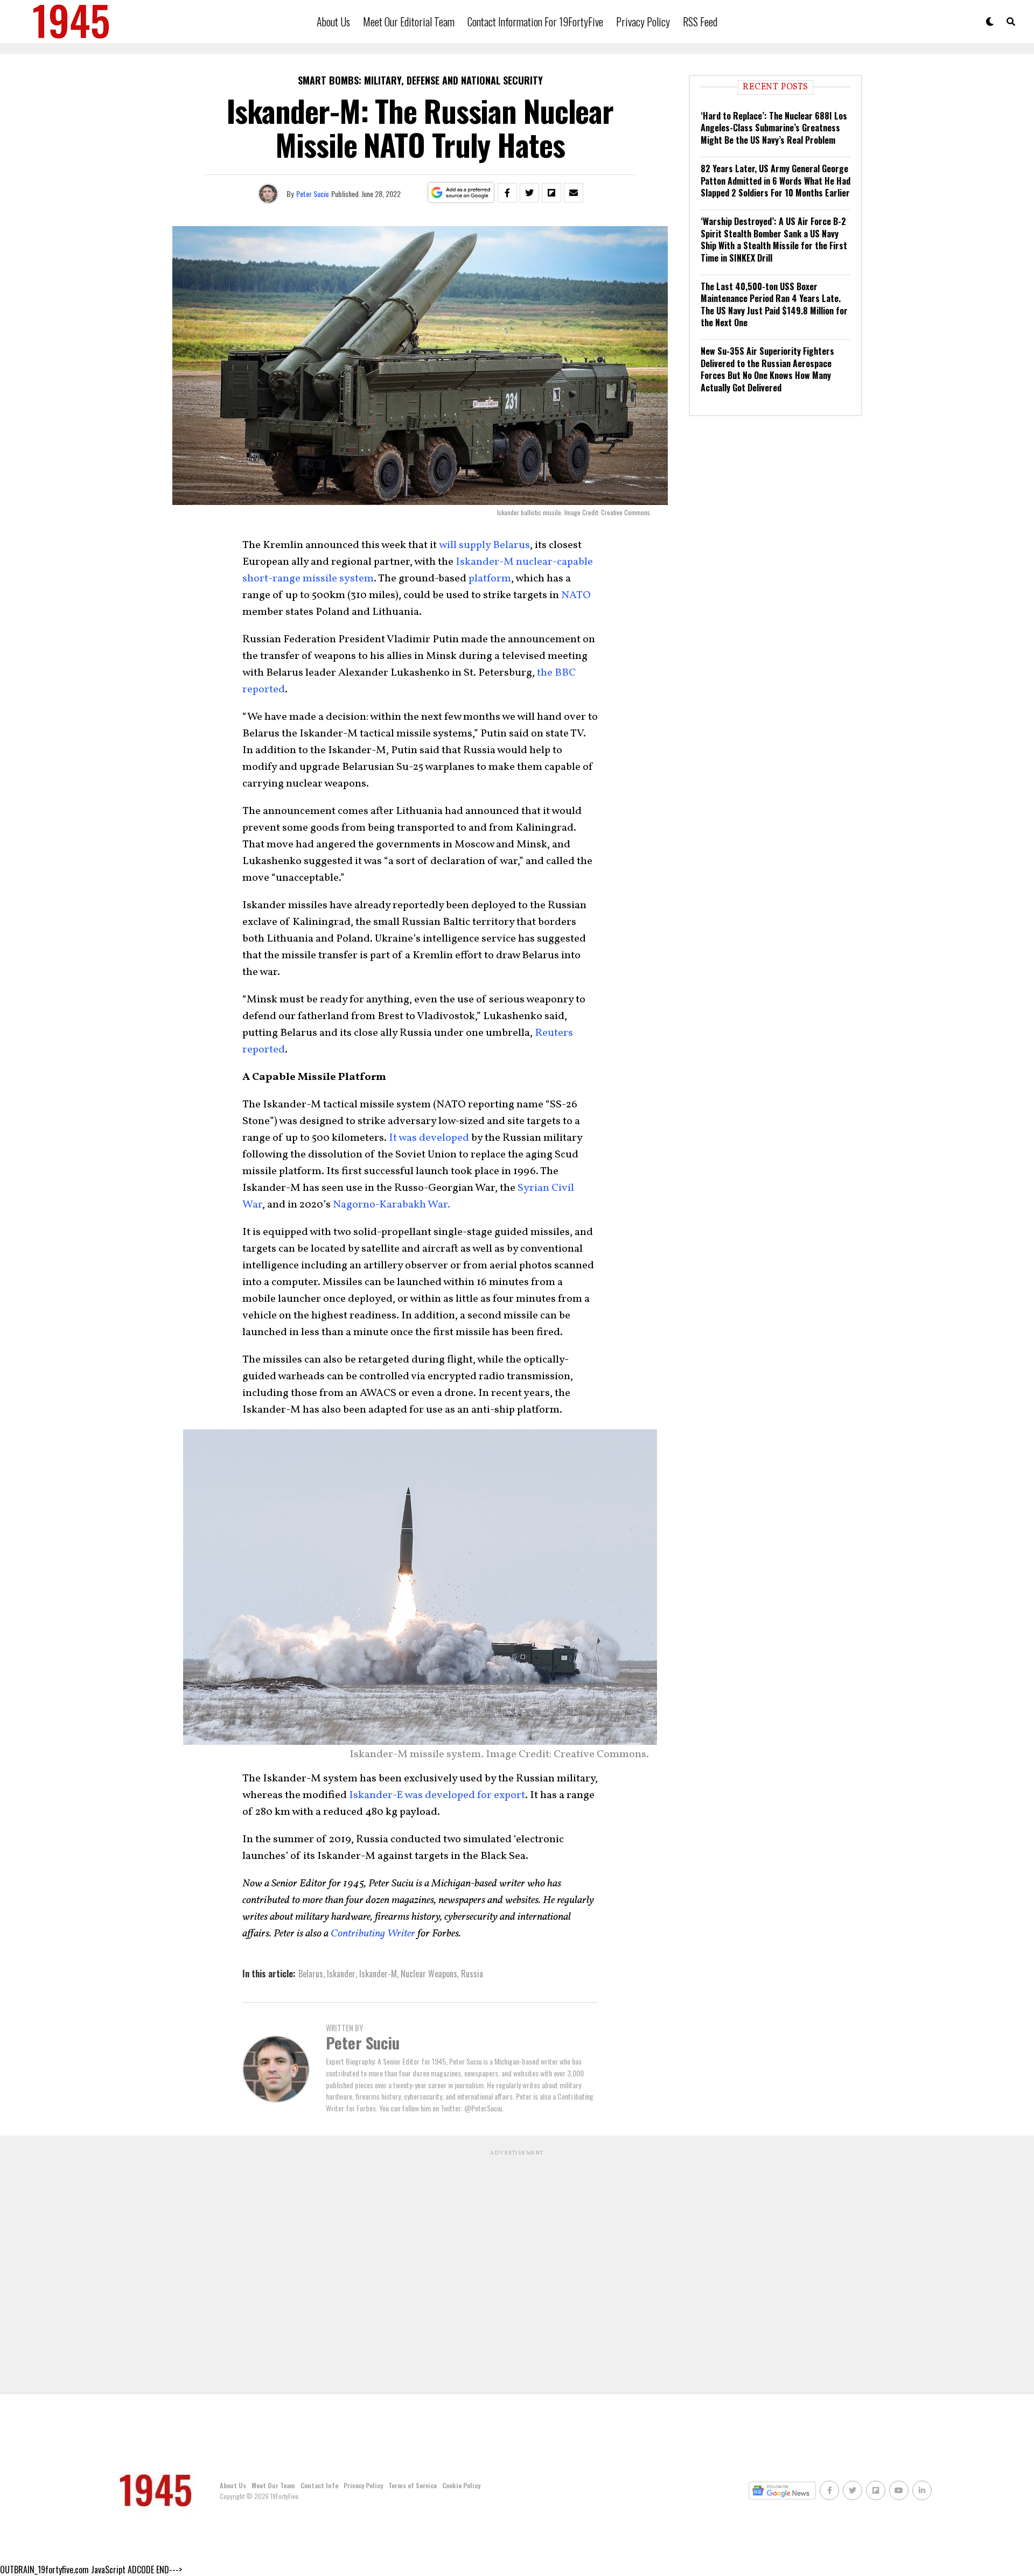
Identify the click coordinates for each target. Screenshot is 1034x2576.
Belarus (311, 1974)
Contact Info (319, 2485)
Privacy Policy (643, 22)
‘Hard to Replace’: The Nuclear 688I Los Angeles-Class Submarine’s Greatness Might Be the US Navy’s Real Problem (774, 128)
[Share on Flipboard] (551, 193)
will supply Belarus (484, 545)
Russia (472, 1974)
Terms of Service (413, 2485)
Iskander (341, 1974)
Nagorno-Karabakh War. (392, 1205)
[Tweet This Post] (529, 193)
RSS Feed (700, 22)
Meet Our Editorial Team (409, 22)
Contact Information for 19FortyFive (535, 22)
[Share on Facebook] (507, 193)
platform (490, 579)
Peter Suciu (312, 194)
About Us (333, 22)
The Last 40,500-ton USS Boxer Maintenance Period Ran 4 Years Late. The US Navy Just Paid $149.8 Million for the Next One (774, 304)
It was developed (429, 1138)
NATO (576, 595)
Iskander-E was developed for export (437, 1795)
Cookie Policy (461, 2485)
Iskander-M (378, 1974)
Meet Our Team (273, 2485)
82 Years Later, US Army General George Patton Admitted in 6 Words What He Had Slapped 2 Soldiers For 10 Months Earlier (775, 181)
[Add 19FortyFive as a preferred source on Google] (461, 193)
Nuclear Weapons (429, 1974)
